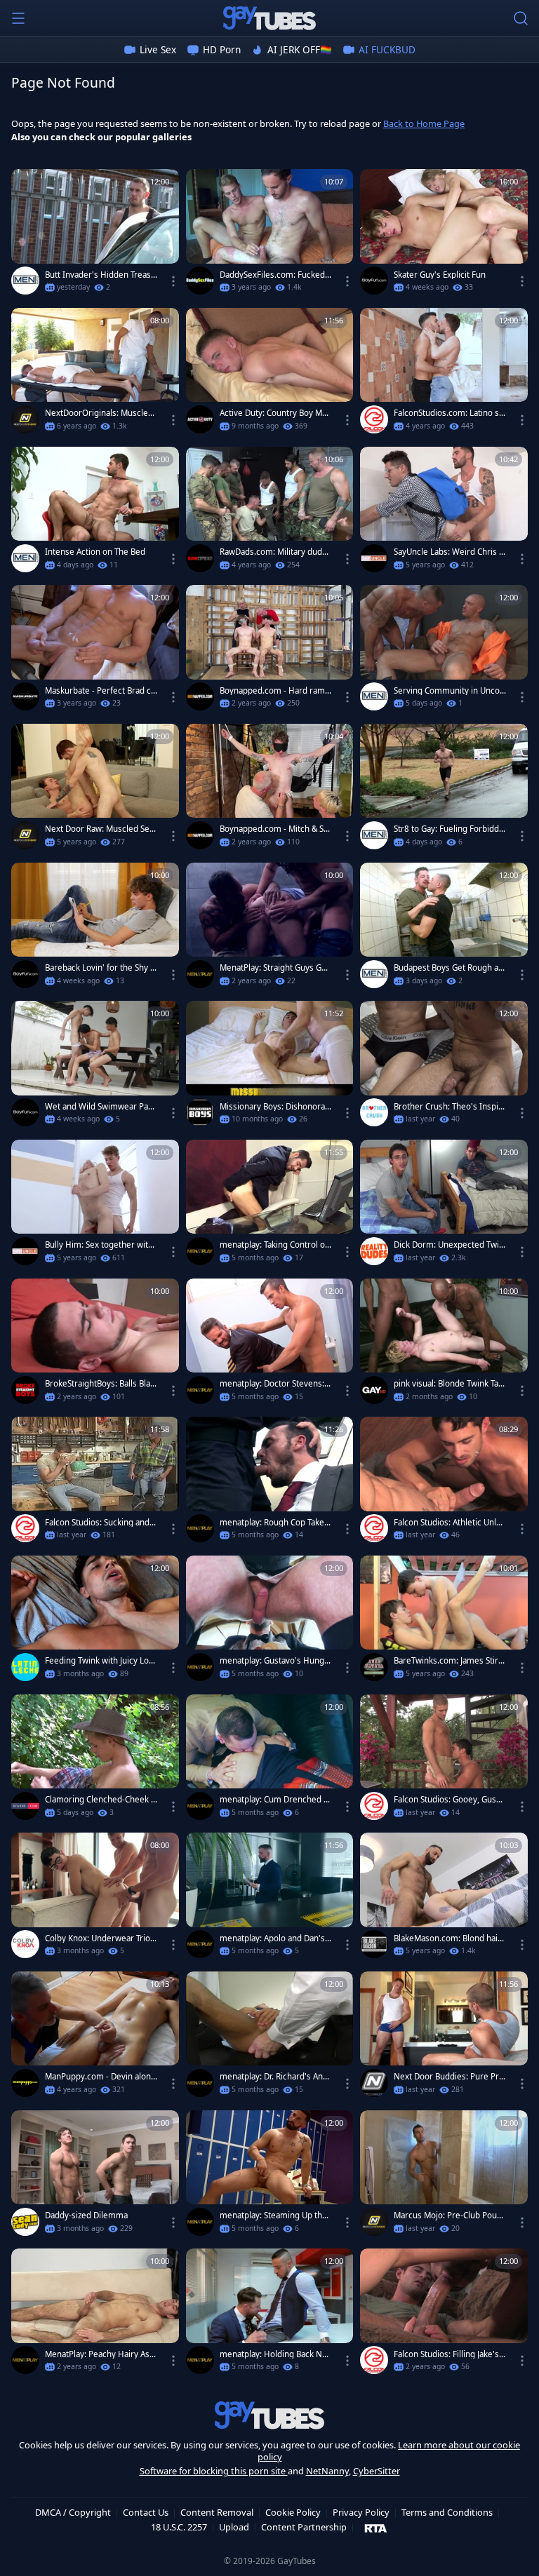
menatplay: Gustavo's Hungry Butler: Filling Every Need (276, 1661)
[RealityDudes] (374, 1251)
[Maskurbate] (25, 696)
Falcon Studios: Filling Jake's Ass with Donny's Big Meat (450, 2354)
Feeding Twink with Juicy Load (99, 1661)
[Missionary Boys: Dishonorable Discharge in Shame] (270, 1067)
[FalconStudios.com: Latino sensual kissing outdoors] (444, 374)
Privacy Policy (361, 2512)
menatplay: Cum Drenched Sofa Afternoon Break (274, 1800)
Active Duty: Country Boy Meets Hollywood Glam (276, 413)
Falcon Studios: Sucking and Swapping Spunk (100, 1523)
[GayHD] (374, 1390)
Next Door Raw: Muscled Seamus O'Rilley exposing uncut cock (99, 829)
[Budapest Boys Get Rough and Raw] (444, 929)
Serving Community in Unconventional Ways (449, 691)
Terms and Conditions (447, 2512)
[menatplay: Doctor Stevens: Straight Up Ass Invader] (270, 1344)
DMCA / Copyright (73, 2512)
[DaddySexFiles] (200, 281)
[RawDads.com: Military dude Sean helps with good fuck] (270, 513)
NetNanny (327, 2471)
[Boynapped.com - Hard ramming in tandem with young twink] (270, 651)
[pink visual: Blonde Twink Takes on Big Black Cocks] (444, 1344)
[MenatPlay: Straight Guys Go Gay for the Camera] (270, 929)
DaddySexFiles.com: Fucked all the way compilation (275, 275)
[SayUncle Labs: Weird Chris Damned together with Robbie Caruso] (444, 513)
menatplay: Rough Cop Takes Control (274, 1523)
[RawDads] (200, 558)
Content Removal (217, 2512)
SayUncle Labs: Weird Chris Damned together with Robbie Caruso (449, 552)
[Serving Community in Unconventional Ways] (444, 651)
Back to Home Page (424, 123)
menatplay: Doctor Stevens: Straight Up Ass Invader (275, 1384)
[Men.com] (25, 281)
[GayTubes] (269, 18)
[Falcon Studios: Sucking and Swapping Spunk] (95, 1483)
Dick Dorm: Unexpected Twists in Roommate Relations (450, 1245)
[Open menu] (18, 18)
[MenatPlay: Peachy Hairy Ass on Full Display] (95, 2314)
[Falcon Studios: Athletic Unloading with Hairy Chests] (444, 1483)
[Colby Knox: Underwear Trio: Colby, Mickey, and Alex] (95, 1899)
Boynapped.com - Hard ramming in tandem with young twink (274, 691)
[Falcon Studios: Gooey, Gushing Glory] (444, 1760)
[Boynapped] (200, 696)
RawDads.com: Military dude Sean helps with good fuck (273, 552)
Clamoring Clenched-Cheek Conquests (100, 1800)
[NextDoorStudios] (25, 419)
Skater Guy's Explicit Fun (440, 275)
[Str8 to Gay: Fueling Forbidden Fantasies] (444, 790)
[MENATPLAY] (200, 974)
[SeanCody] (25, 2222)
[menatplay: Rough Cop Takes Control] (270, 1483)
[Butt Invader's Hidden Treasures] (95, 235)
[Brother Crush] (374, 1112)
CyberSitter (377, 2471)
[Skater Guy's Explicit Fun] (444, 235)
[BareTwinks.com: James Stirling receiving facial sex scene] (444, 1621)
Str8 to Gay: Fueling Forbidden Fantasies (449, 829)
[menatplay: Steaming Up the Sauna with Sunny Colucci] (270, 2176)
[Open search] (521, 18)
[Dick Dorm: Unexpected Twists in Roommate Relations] (444, 1206)
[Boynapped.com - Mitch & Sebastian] (270, 790)
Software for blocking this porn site (214, 2471)
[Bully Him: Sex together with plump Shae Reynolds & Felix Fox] (95, 1206)
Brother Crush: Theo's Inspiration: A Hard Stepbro (450, 1107)
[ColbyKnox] (25, 1944)
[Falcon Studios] (374, 419)
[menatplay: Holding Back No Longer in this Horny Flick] (270, 2314)
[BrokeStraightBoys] (25, 1390)
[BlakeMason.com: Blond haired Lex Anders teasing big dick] (444, 1899)
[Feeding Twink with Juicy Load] (95, 1621)
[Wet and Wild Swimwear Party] (95, 1067)
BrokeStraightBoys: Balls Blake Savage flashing (100, 1384)
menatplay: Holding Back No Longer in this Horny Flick (273, 2354)
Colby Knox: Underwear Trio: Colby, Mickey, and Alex (99, 1938)
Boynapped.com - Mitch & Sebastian (274, 829)
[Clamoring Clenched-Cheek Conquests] (95, 1760)
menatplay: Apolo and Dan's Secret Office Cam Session (275, 1938)
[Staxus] (25, 1806)
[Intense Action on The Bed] (95, 513)
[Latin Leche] (25, 1667)
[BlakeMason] (374, 1944)
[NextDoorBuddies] (374, 2083)
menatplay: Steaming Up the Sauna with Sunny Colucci (273, 2216)
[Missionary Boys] (200, 1112)
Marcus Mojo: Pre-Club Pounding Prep (448, 2216)
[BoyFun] (374, 281)
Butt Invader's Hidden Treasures (100, 275)
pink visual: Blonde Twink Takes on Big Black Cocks (448, 1384)
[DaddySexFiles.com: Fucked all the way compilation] (270, 235)
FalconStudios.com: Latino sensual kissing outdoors (449, 413)
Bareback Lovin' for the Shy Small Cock (100, 968)
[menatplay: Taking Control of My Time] (270, 1206)
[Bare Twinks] (374, 1667)
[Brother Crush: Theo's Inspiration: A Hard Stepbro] (444, 1067)
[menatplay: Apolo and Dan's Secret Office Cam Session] (270, 1899)
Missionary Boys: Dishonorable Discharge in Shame (276, 1107)
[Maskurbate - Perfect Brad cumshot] (95, 651)
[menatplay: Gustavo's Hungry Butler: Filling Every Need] (270, 1621)
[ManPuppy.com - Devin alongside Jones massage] (95, 2037)
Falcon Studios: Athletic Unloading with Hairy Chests (450, 1523)
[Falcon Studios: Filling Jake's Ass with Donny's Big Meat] (444, 2314)
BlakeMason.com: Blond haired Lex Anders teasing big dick (450, 1938)
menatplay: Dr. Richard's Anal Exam (274, 2077)
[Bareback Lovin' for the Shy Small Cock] (95, 929)
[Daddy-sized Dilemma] (95, 2176)
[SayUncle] (374, 558)
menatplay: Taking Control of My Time (274, 1245)
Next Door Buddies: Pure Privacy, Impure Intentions (450, 2077)
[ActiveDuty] (200, 419)
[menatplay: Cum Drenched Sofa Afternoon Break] (270, 1760)
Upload (234, 2527)
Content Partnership (304, 2527)
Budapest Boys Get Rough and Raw (448, 968)
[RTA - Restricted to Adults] (376, 2528)
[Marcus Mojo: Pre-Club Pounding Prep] (444, 2176)
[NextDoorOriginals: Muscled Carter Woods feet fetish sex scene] (95, 374)
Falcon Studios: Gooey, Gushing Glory (448, 1800)
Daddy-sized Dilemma (86, 2216)
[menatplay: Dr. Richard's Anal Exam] (270, 2037)
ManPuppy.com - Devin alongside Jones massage (100, 2077)
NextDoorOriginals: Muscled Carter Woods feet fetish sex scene (100, 413)
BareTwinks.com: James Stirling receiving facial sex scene (449, 1661)
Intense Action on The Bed (95, 552)
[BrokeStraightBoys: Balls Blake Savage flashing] (95, 1344)
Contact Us (146, 2512)
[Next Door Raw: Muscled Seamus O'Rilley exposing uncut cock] (95, 790)
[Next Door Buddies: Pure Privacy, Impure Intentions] (444, 2037)
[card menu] (173, 281)
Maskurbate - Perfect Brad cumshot (100, 691)
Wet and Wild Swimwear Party (100, 1107)
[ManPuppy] (25, 2083)
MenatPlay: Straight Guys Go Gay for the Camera (273, 968)
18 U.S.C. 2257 (179, 2527)
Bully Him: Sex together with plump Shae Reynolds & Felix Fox (100, 1245)
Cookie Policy (293, 2512)
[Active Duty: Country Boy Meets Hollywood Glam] (270, 374)
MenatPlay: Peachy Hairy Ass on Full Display (99, 2354)
